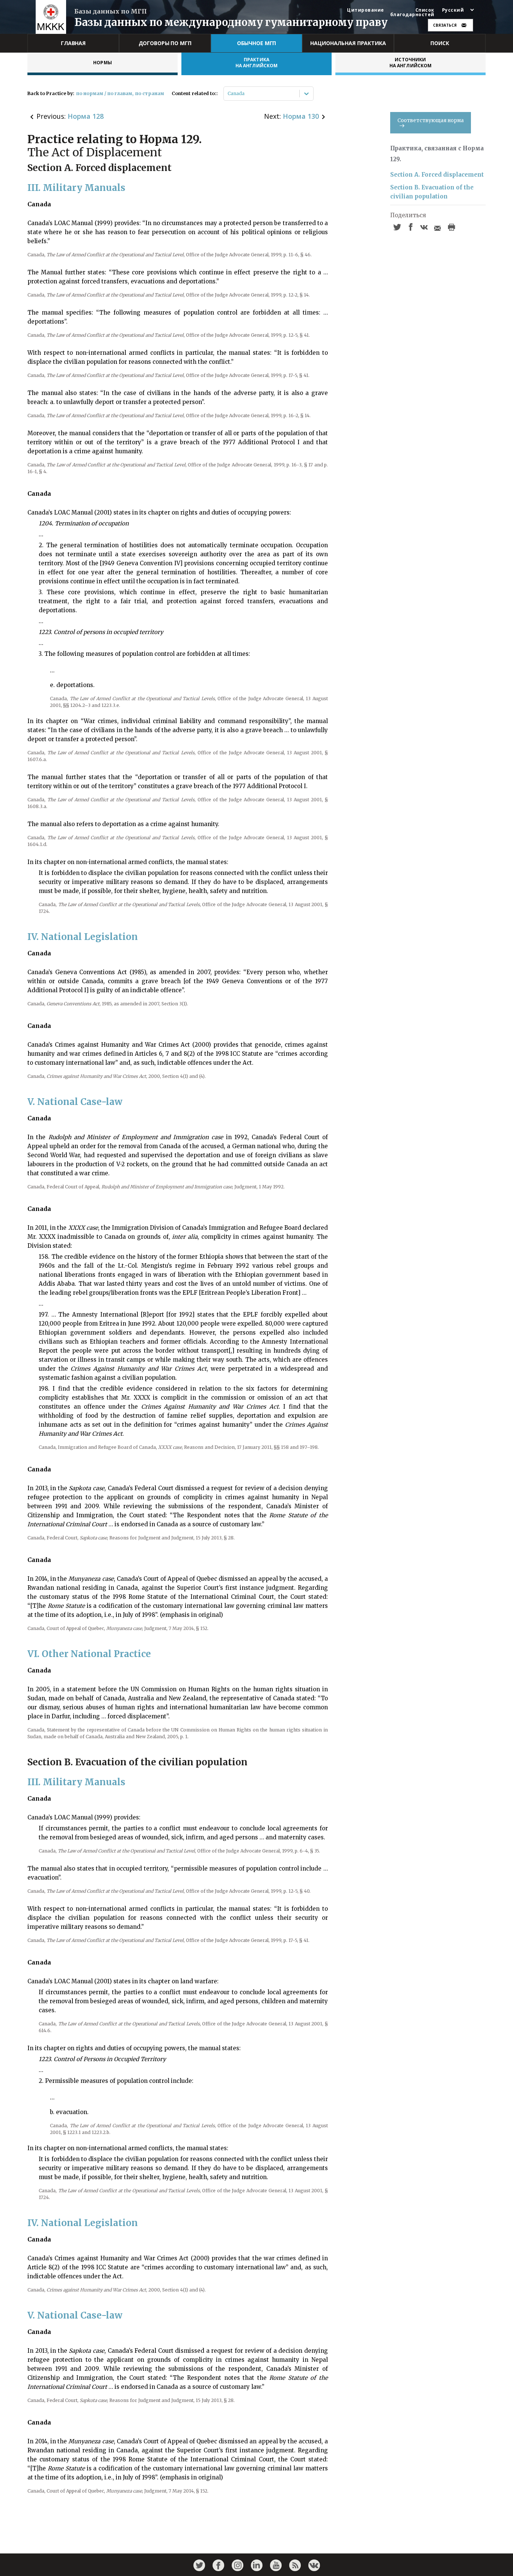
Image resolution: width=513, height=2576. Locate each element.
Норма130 (301, 116)
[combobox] (228, 94)
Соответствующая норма (431, 120)
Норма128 (86, 116)
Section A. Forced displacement (437, 175)
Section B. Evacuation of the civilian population (432, 192)
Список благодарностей (412, 12)
